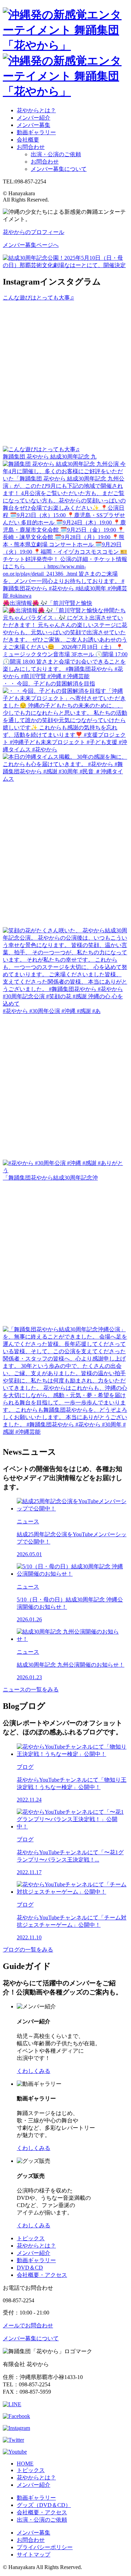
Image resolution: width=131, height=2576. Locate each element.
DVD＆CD (30, 2268)
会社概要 (28, 140)
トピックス (31, 2238)
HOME (25, 2464)
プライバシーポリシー (45, 2547)
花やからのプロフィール (34, 232)
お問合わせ (31, 147)
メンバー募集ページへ (31, 245)
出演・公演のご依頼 (56, 154)
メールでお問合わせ (28, 2325)
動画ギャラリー (36, 132)
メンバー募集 (34, 125)
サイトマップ (34, 2555)
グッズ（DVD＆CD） (44, 2505)
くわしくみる (34, 2071)
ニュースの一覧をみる (31, 1689)
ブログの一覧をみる (28, 1950)
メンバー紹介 (34, 118)
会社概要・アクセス (42, 2275)
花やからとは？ (36, 110)
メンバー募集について (59, 169)
